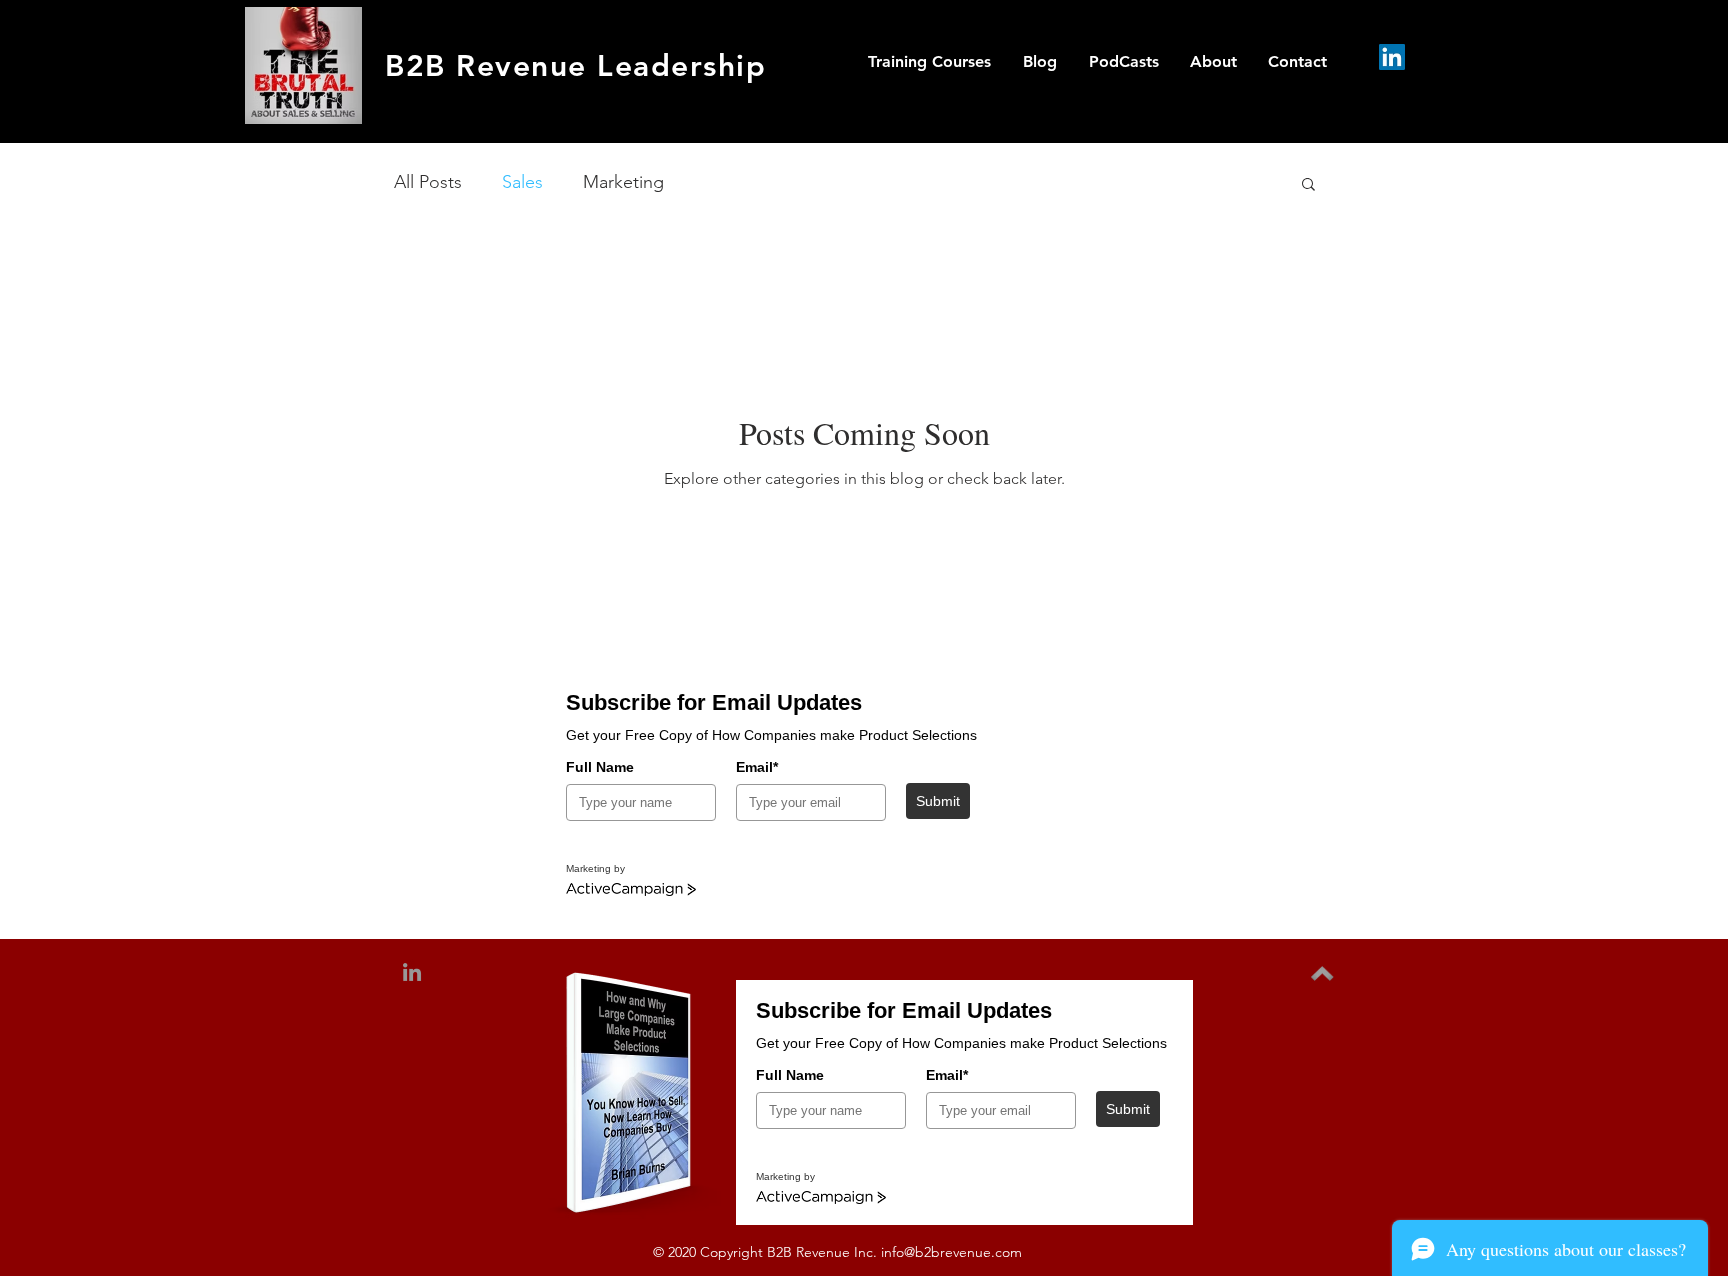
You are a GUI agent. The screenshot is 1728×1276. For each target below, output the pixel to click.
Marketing (623, 182)
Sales (522, 182)
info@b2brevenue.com (951, 1252)
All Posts (428, 182)
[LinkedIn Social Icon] (1392, 57)
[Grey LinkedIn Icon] (412, 972)
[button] (1308, 185)
